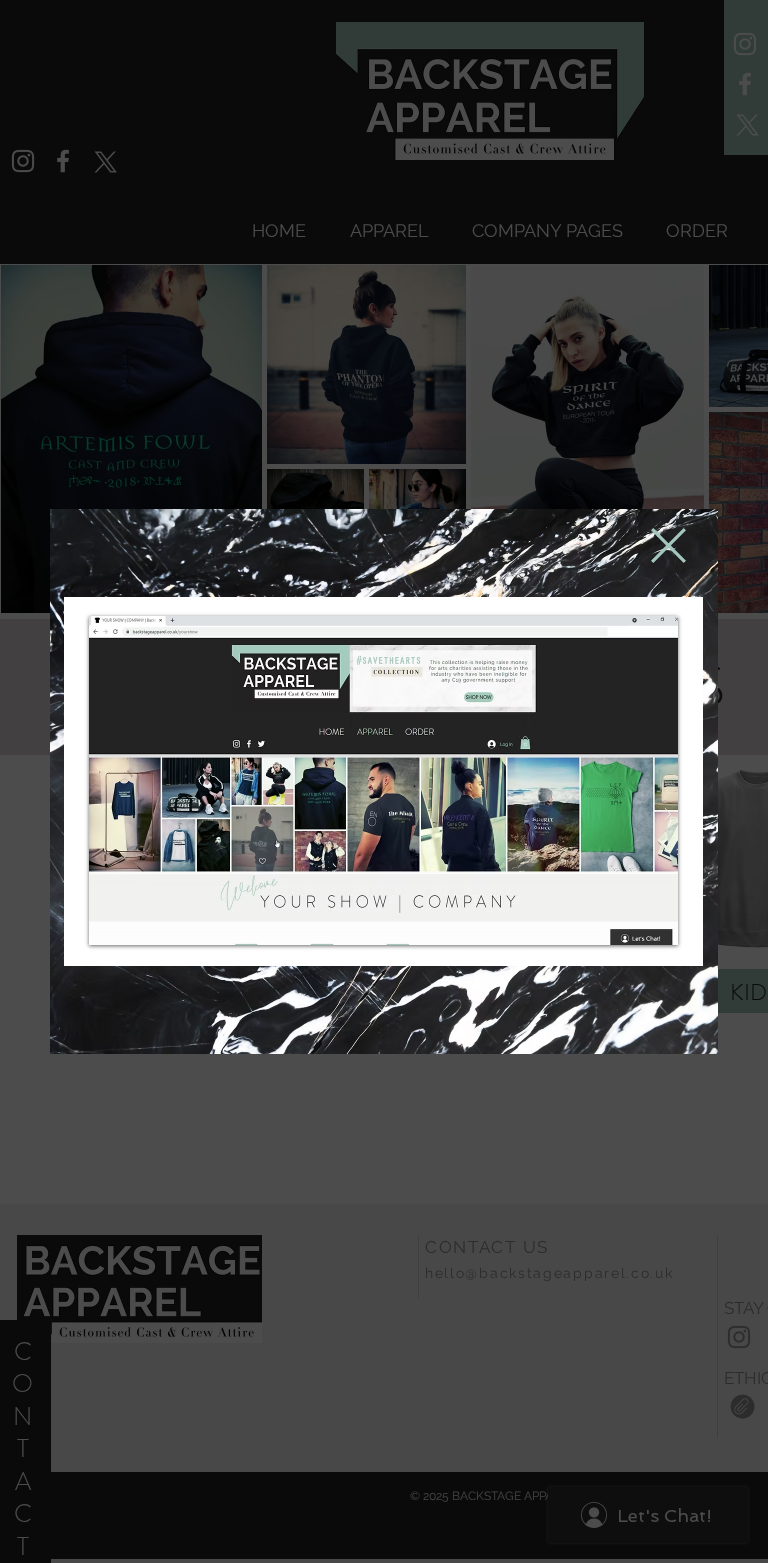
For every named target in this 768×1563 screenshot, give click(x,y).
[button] (668, 545)
